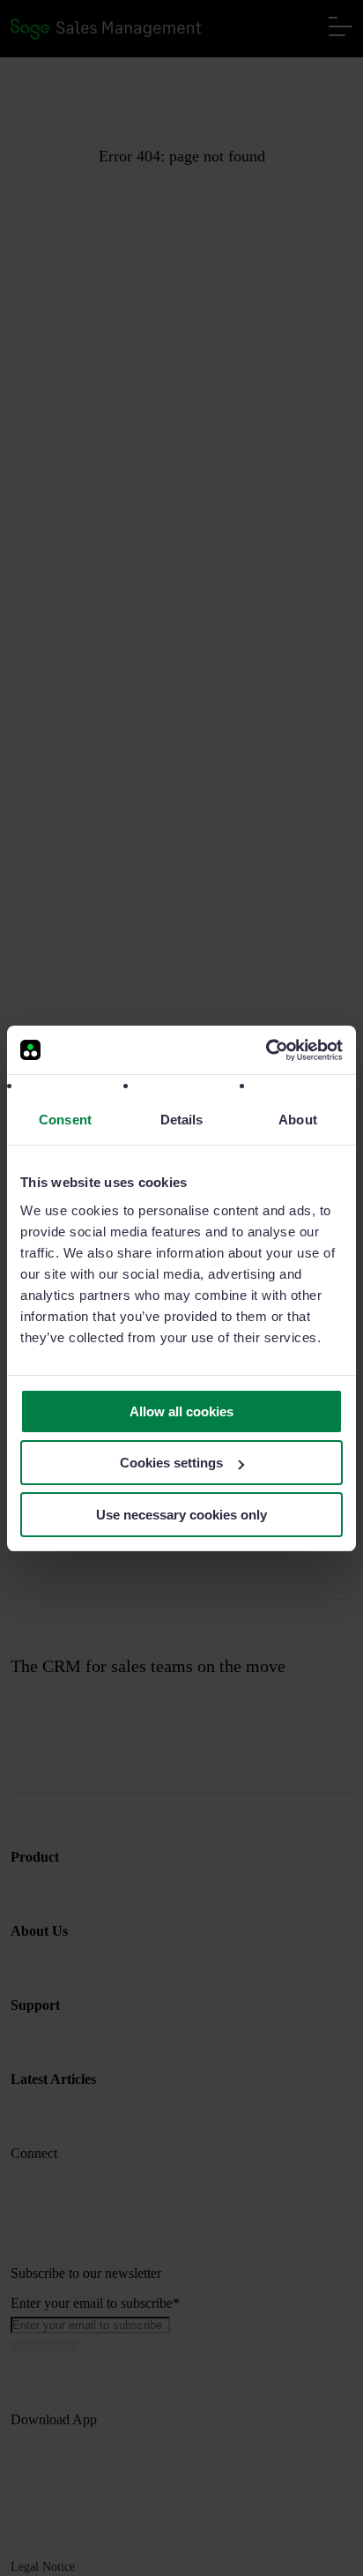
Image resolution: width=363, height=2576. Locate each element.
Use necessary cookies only (181, 1515)
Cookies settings (171, 1463)
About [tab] (298, 1120)
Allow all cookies (181, 1411)
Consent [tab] (65, 1120)
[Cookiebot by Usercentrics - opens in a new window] (266, 1050)
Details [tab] (182, 1120)
